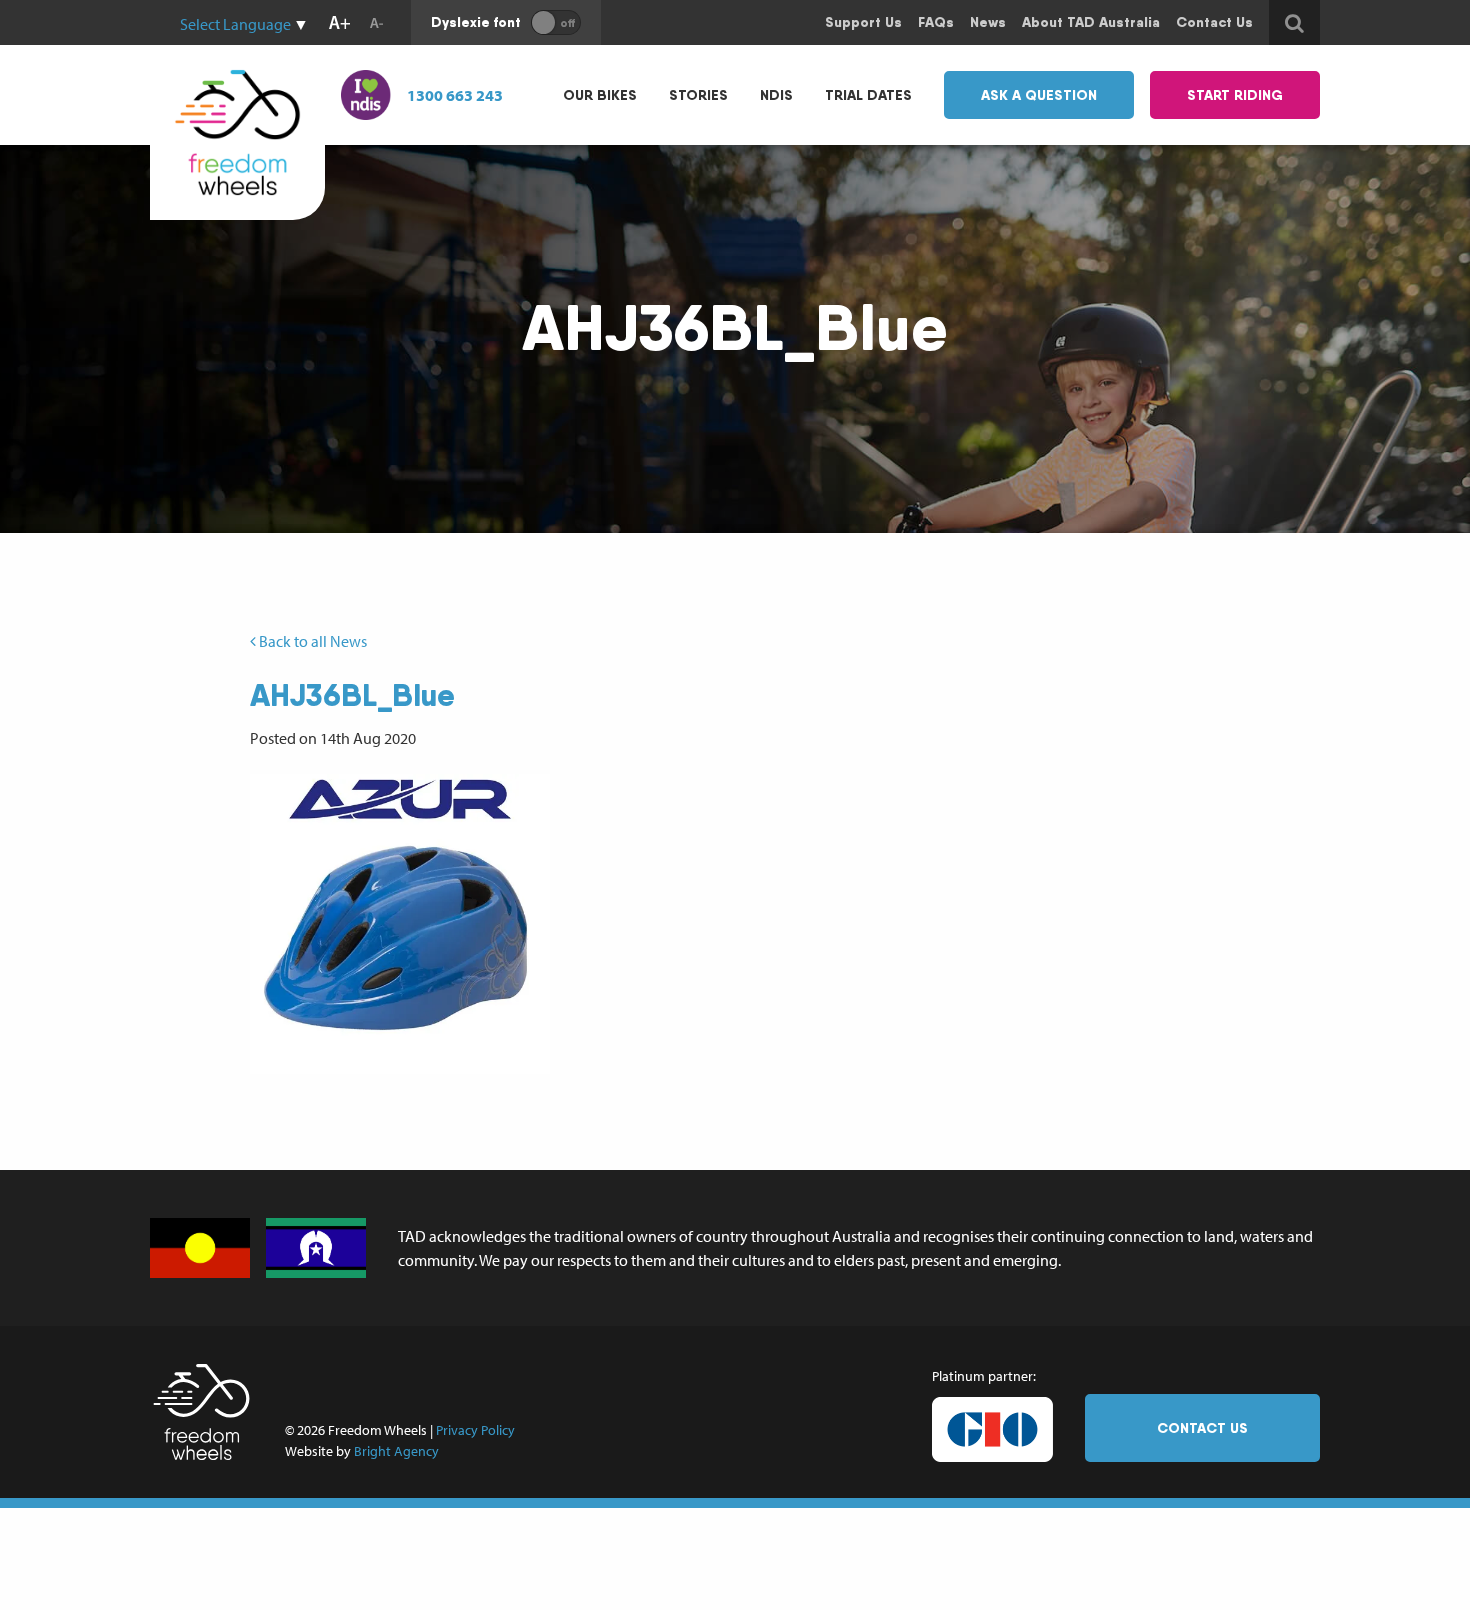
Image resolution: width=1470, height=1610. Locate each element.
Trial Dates (868, 95)
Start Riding (1235, 95)
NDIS (776, 95)
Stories (698, 95)
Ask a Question (1039, 95)
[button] (400, 924)
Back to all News (311, 641)
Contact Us (1202, 1428)
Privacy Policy (475, 1430)
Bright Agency (396, 1451)
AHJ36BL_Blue (352, 695)
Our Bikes (600, 95)
